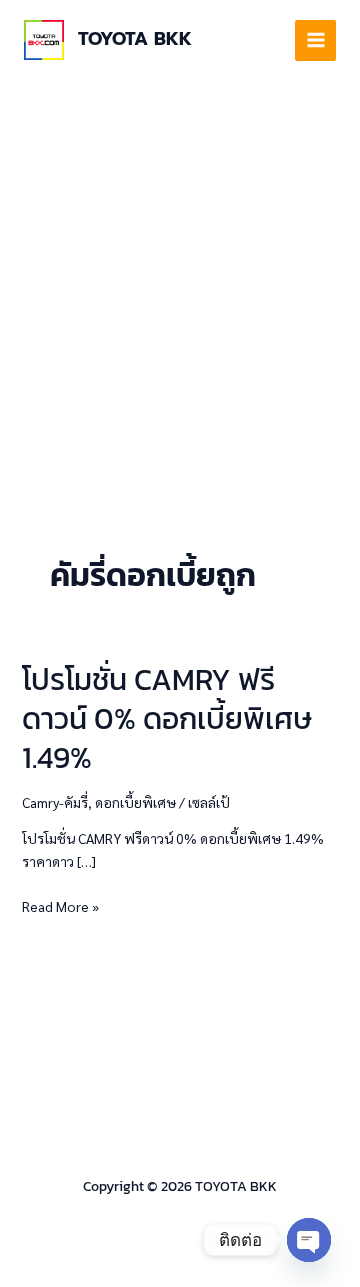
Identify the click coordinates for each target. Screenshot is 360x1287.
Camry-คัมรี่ (55, 802)
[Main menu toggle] (315, 40)
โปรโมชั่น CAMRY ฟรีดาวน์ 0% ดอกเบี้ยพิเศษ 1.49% (167, 718)
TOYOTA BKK (135, 39)
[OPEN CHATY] (309, 1240)
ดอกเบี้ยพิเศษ (135, 802)
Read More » (60, 905)
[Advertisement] (180, 270)
